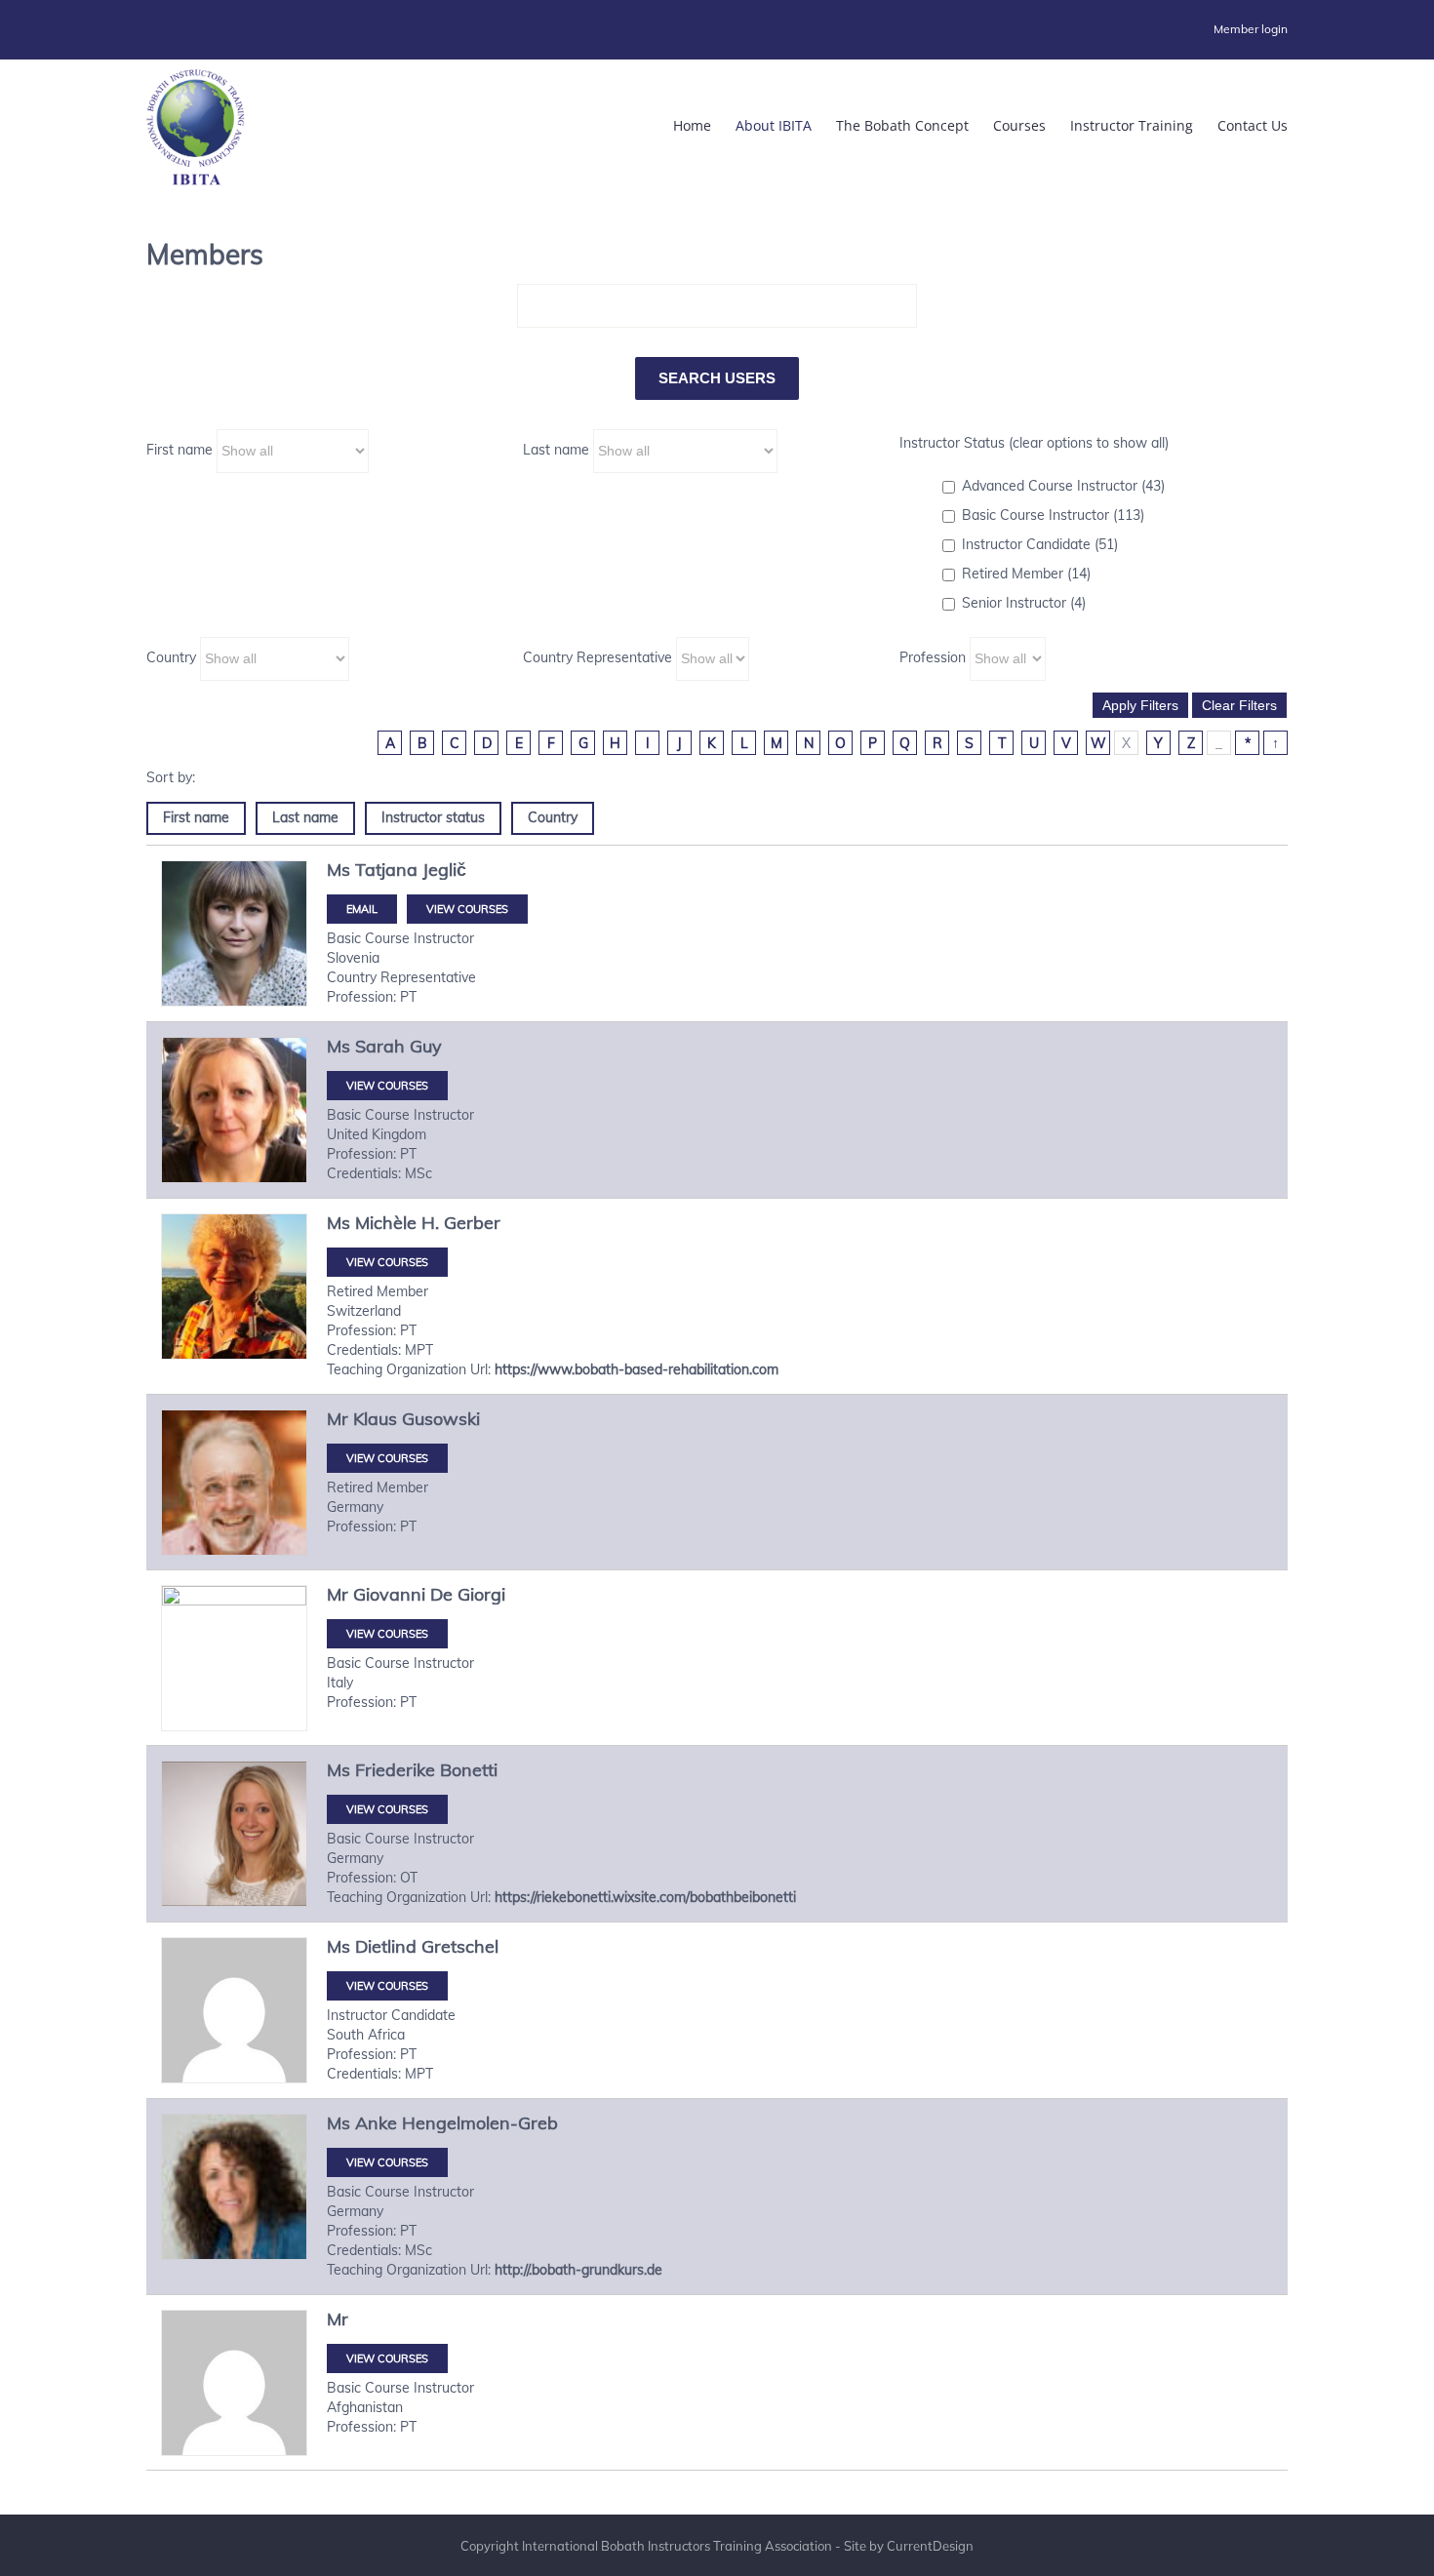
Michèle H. (397, 1223)
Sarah (380, 1046)
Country (171, 657)
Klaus (375, 1419)
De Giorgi (468, 1594)
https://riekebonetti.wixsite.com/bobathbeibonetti (645, 1897)
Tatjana (386, 870)
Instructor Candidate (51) (1040, 544)
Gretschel (460, 1946)
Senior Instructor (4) (1024, 603)
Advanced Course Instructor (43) (1063, 486)
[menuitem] (1251, 29)
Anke (376, 2123)
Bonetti (469, 1770)
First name (179, 450)
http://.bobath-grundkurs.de (578, 2270)
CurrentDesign (930, 2546)
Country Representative (597, 657)
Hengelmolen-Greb (480, 2123)
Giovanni (389, 1594)
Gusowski (441, 1419)
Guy (426, 1046)
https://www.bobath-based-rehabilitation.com (637, 1369)
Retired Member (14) (1026, 574)
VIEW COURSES (467, 909)
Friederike (395, 1770)
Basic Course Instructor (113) (1053, 515)
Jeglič (444, 870)
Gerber (472, 1223)
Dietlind (386, 1946)
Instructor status (433, 817)
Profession (933, 657)
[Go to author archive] (234, 933)
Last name (556, 450)
